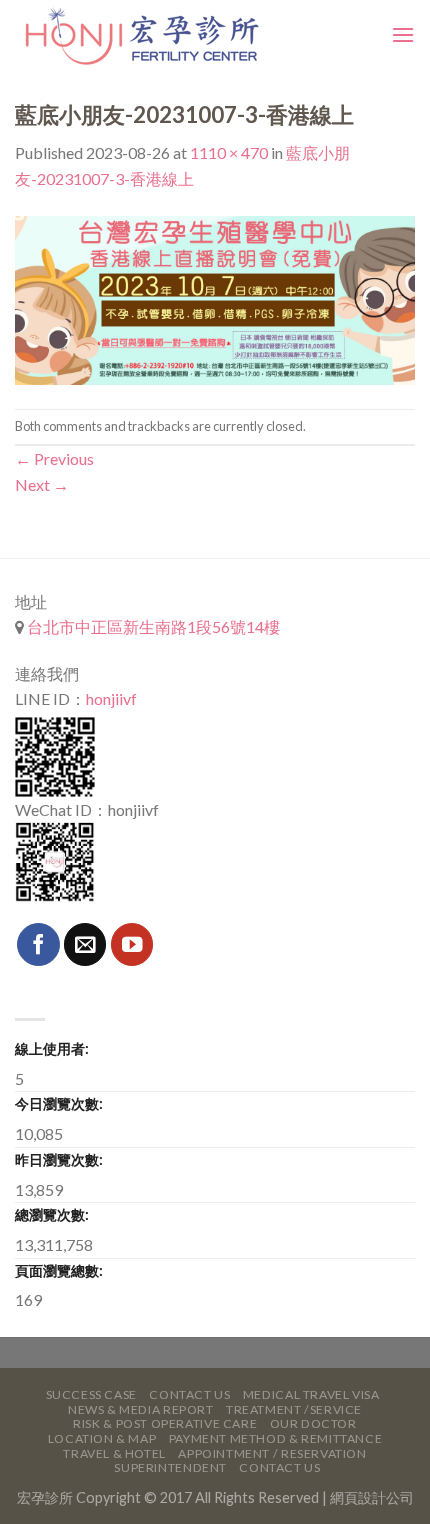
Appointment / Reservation (272, 1453)
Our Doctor (313, 1423)
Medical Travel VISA (311, 1394)
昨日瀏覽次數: (59, 1159)
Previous (54, 458)
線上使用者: (52, 1048)
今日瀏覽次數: (59, 1103)
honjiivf (111, 698)
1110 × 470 (229, 152)
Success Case (91, 1394)
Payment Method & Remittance (276, 1438)
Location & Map (102, 1438)
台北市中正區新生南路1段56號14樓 (152, 626)
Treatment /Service (294, 1409)
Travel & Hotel (114, 1453)
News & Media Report (141, 1409)
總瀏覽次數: (52, 1214)
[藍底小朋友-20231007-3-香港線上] (215, 297)
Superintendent (170, 1467)
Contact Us (189, 1394)
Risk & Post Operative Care (165, 1423)
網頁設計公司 (372, 1497)
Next (42, 484)
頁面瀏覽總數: (59, 1270)
